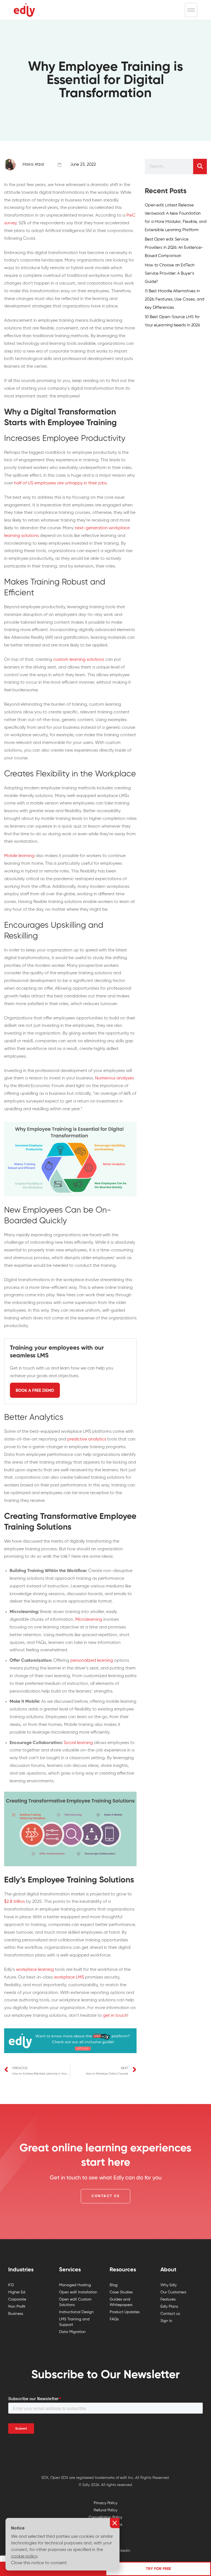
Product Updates (125, 2312)
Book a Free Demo (35, 1391)
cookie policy (24, 2556)
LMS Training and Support (74, 2322)
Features (168, 2299)
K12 (11, 2285)
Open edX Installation (78, 2292)
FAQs (114, 2319)
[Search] (200, 167)
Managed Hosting (75, 2285)
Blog (114, 2285)
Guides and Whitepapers (121, 2302)
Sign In (166, 2321)
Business (16, 2314)
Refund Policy (105, 2510)
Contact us (170, 2314)
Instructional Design (76, 2312)
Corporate (17, 2299)
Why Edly (169, 2285)
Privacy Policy (105, 2503)
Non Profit (17, 2307)
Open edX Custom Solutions (75, 2302)
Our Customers (173, 2292)
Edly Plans (169, 2307)
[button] (105, 2196)
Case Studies (121, 2292)
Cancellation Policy (105, 2517)
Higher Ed (17, 2292)
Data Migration (72, 2332)
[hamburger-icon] (191, 10)
